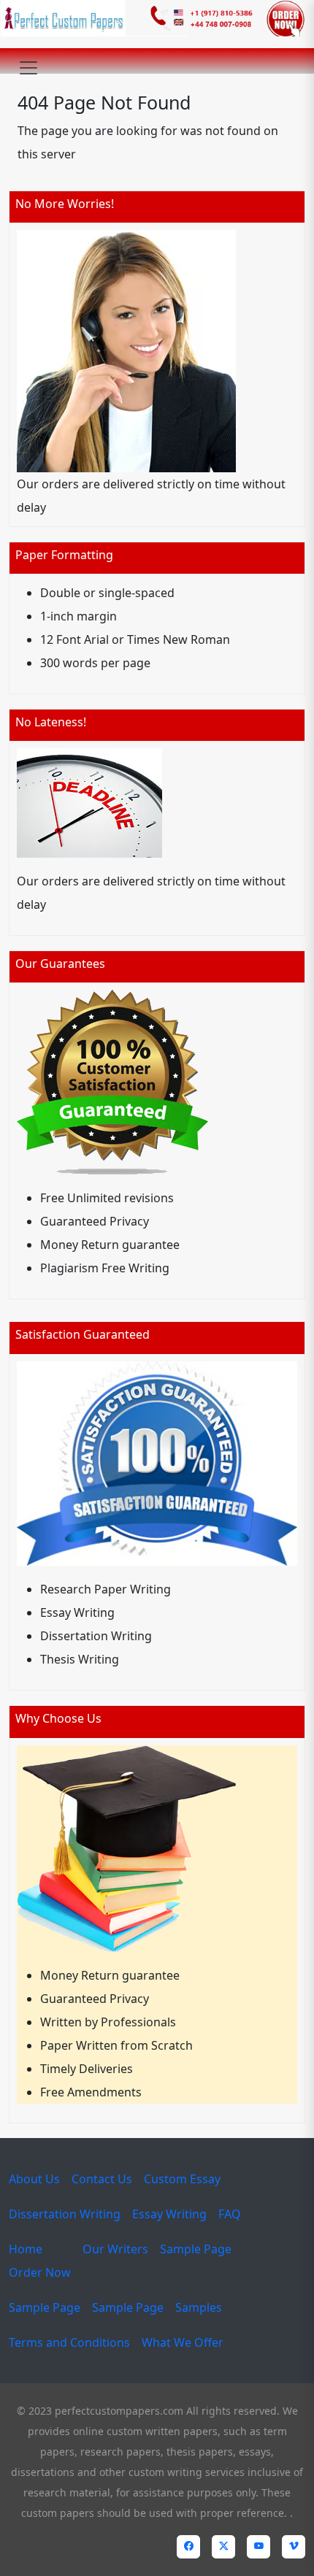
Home (26, 2249)
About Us (34, 2179)
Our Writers (115, 2249)
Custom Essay (182, 2179)
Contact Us (102, 2179)
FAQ (230, 2214)
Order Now (40, 2272)
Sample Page (196, 2249)
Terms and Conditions (69, 2342)
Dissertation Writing (65, 2214)
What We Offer (183, 2342)
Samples (199, 2307)
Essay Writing (169, 2214)
